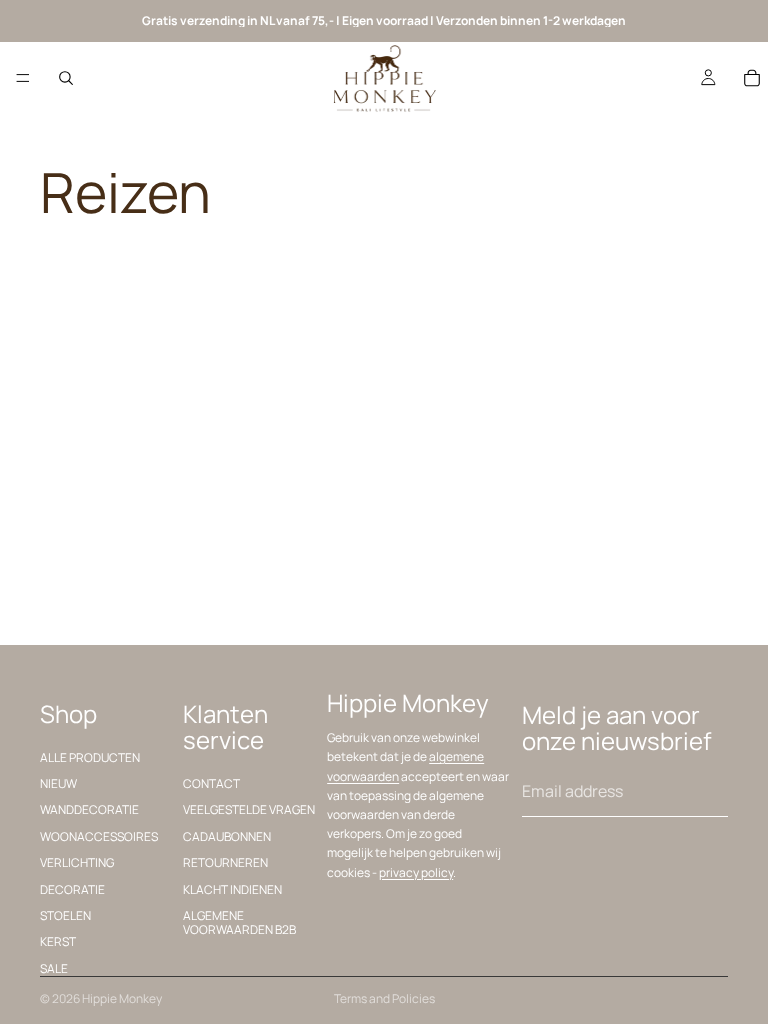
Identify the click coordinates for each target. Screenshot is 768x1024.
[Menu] (23, 78)
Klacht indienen (232, 888)
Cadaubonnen (227, 835)
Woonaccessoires (99, 835)
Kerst (58, 941)
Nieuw (58, 783)
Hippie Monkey (122, 998)
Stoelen (65, 915)
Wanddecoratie (89, 809)
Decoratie (72, 888)
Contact (211, 783)
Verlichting (77, 862)
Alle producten (90, 756)
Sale (54, 967)
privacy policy (416, 871)
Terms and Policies (384, 998)
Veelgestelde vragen (249, 809)
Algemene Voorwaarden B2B (239, 922)
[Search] (66, 78)
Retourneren (225, 862)
